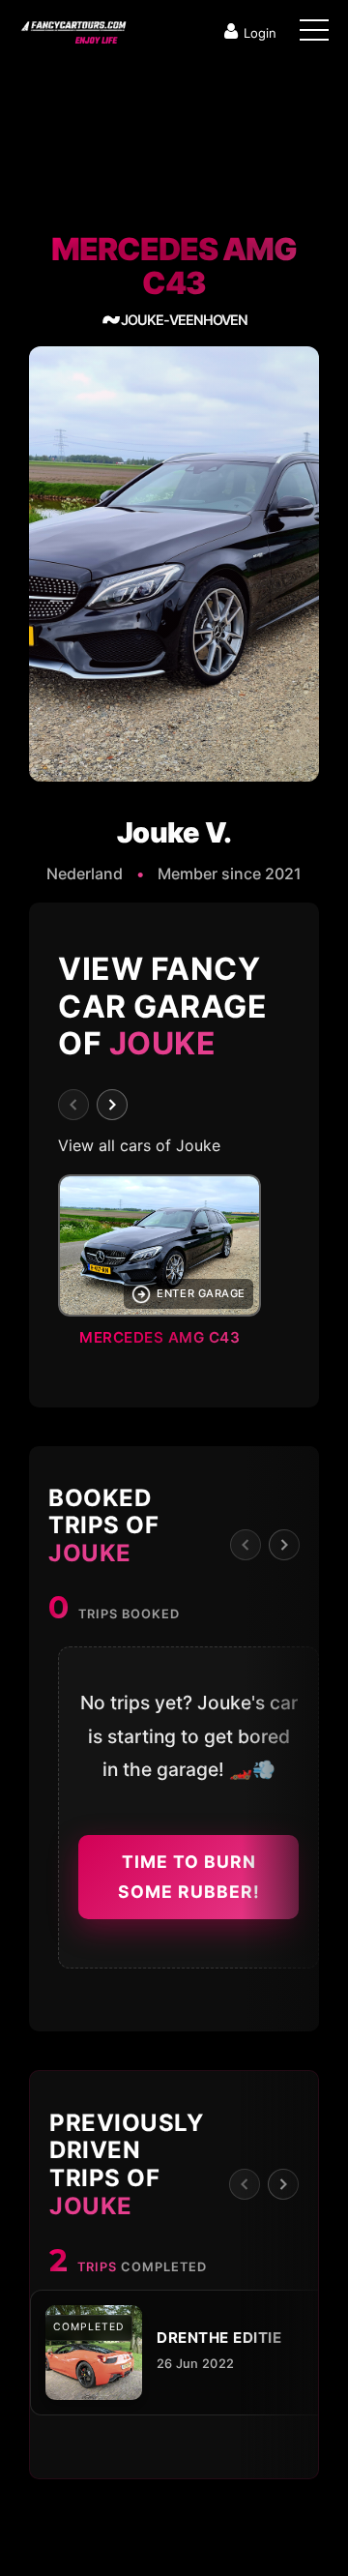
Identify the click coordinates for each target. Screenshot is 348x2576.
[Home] (72, 28)
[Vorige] (73, 1105)
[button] (174, 1266)
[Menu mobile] (314, 34)
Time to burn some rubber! (189, 1877)
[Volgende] (112, 1105)
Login (260, 33)
